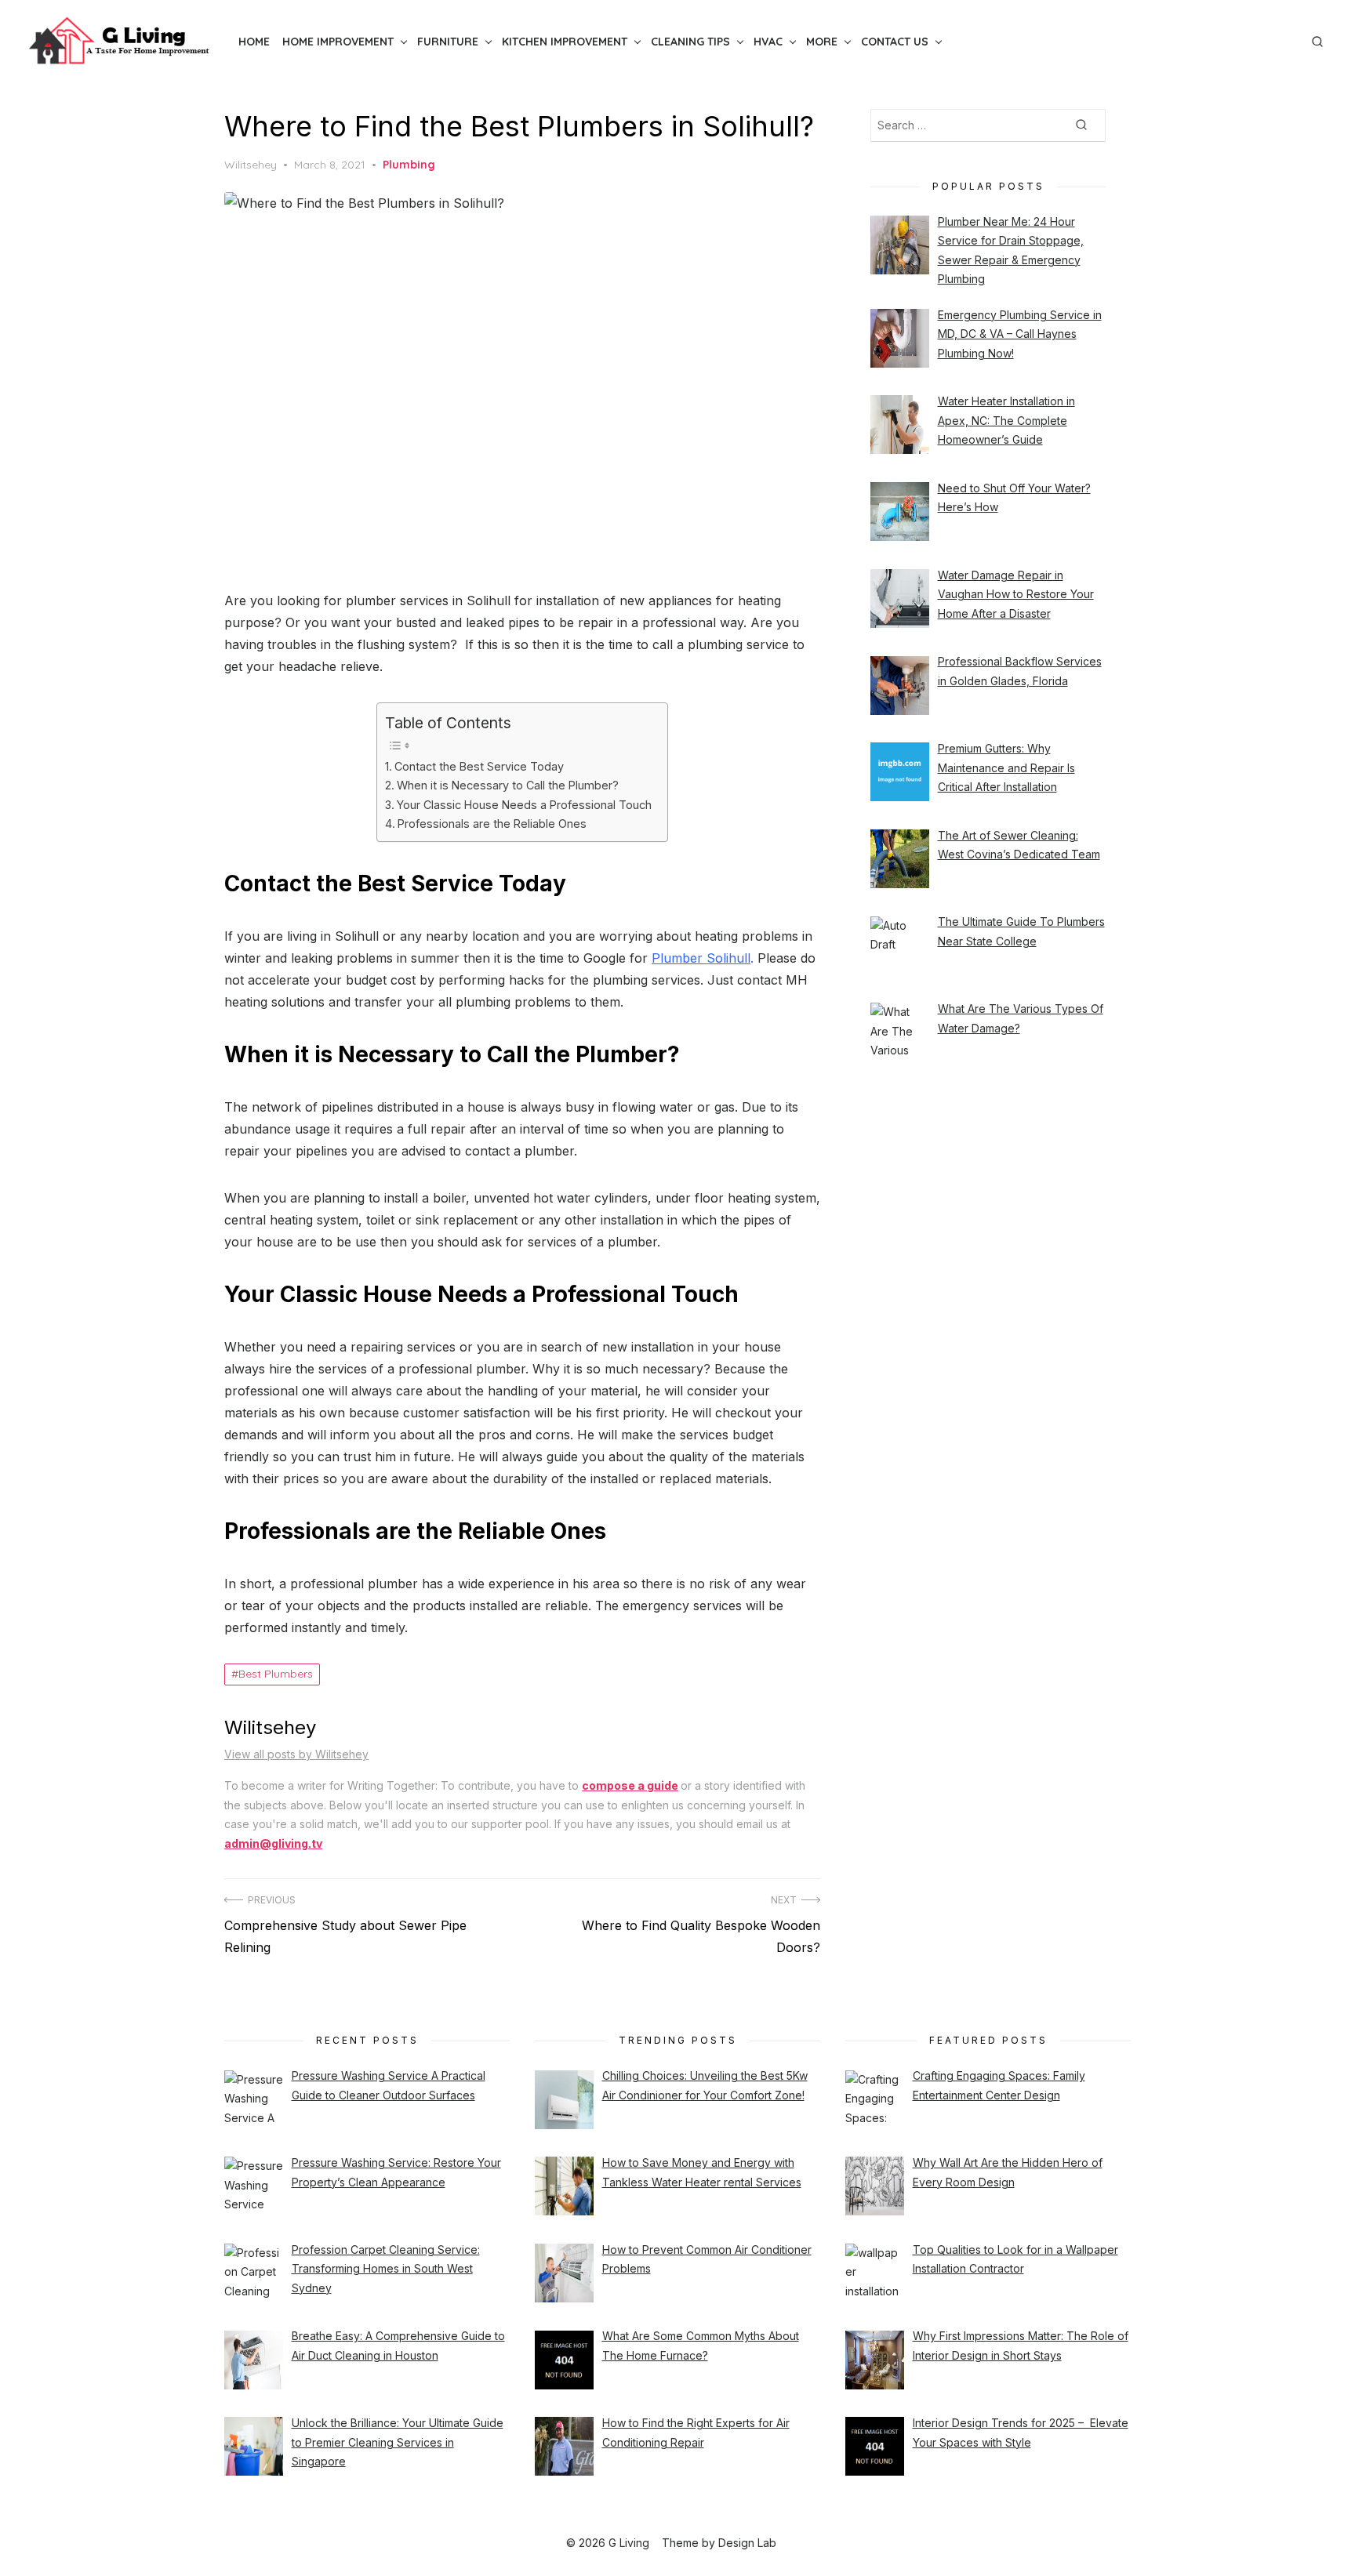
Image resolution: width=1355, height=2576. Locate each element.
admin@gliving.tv (273, 1843)
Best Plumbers (276, 1674)
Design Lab (747, 2543)
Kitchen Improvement (565, 42)
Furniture (448, 42)
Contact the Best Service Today (479, 766)
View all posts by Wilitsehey (296, 1754)
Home (254, 42)
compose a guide (630, 1785)
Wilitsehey (251, 165)
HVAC (768, 42)
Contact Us (895, 42)
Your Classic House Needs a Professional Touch (524, 805)
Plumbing (409, 165)
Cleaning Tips (690, 42)
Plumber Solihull (701, 958)
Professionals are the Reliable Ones (492, 824)
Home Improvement (338, 42)
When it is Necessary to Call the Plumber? (508, 785)
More (822, 42)
